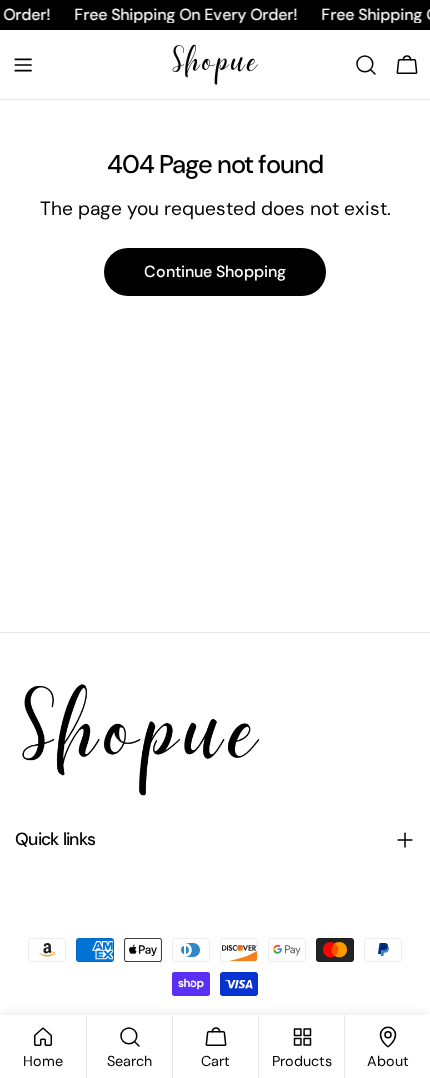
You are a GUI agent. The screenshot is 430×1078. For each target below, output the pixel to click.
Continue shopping (215, 271)
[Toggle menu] (23, 65)
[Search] (366, 65)
